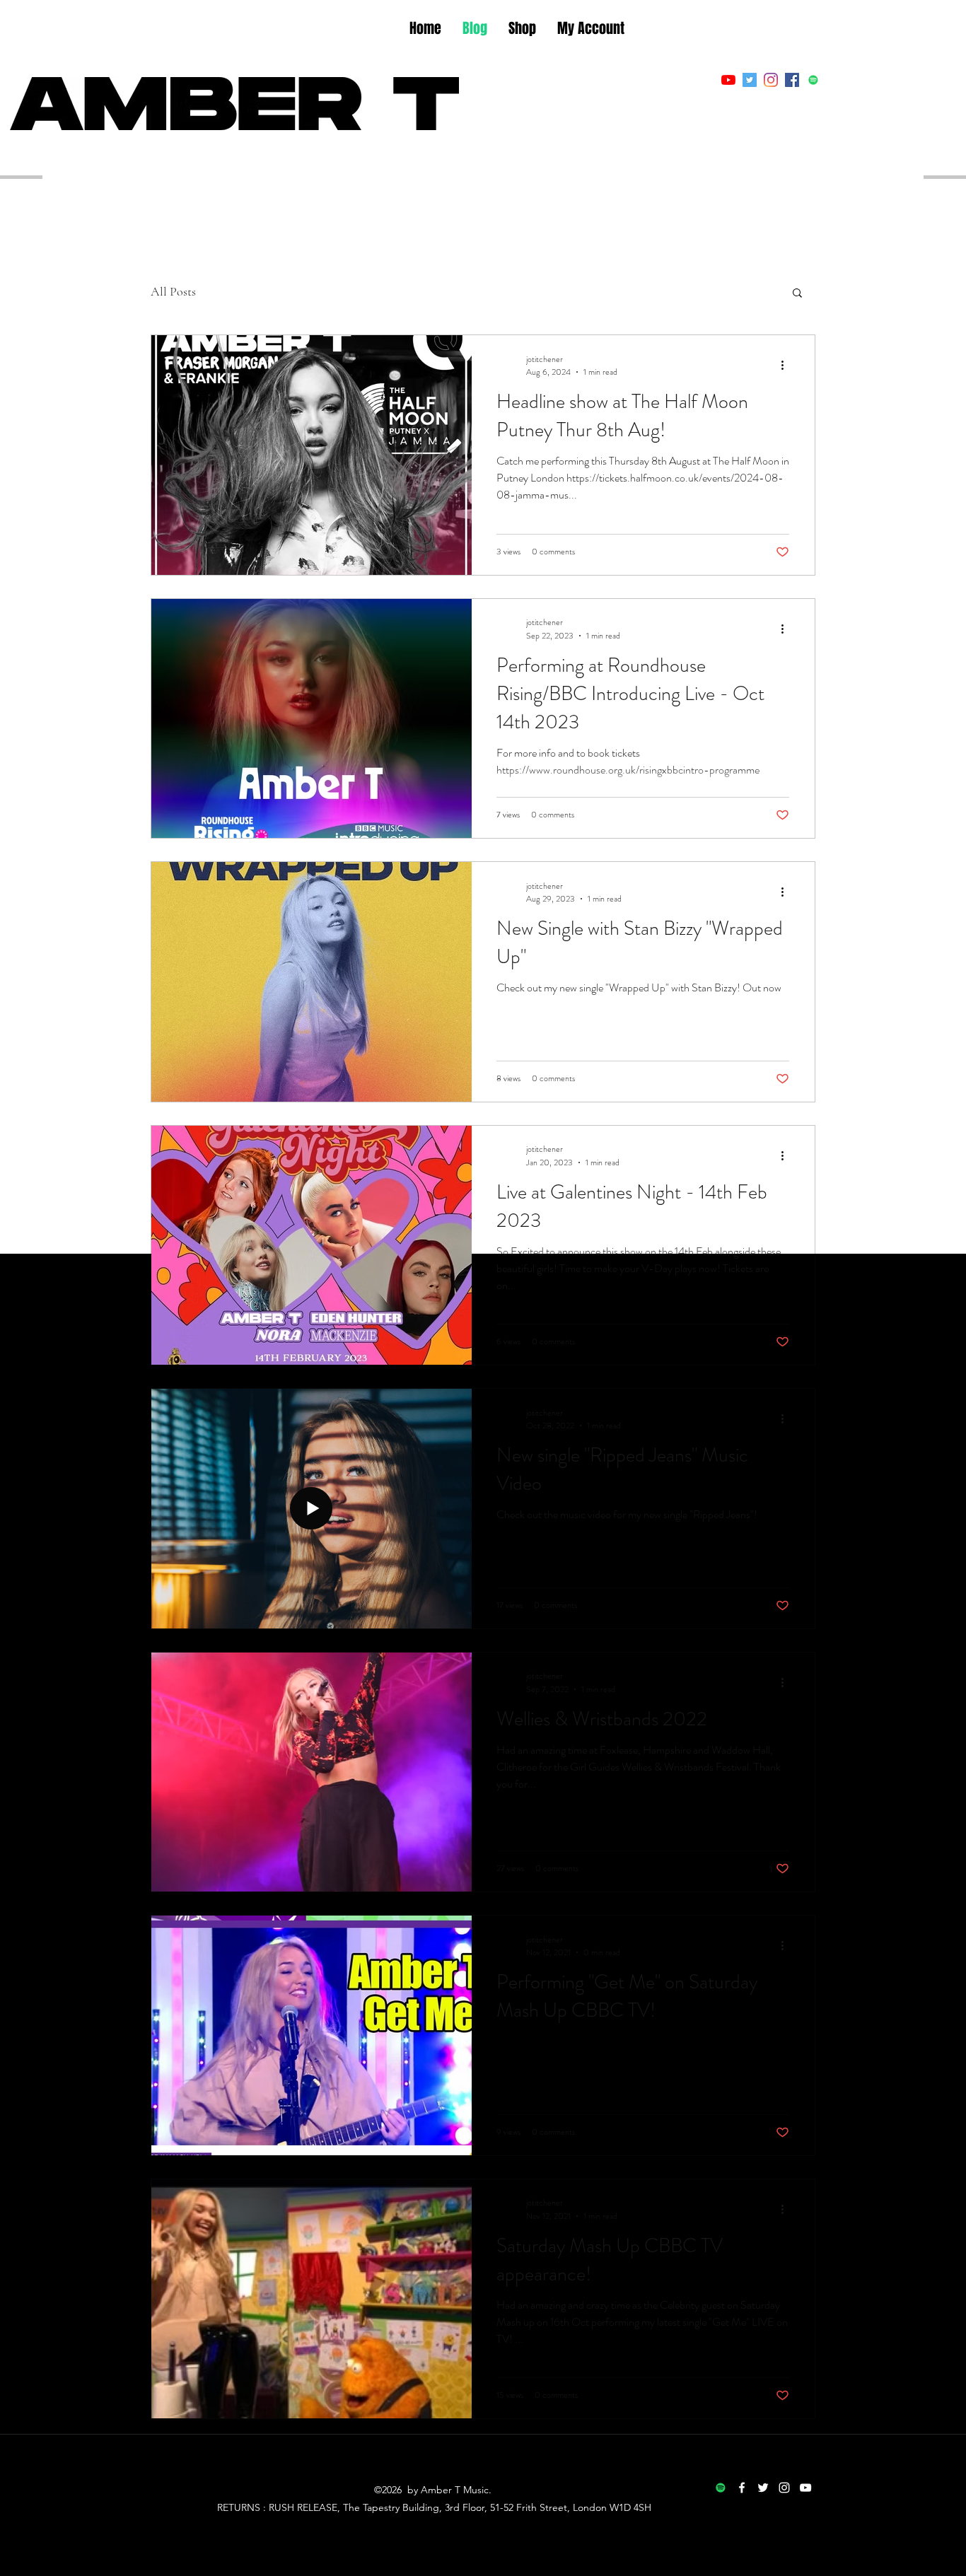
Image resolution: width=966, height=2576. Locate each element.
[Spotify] (813, 80)
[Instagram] (771, 80)
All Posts (173, 291)
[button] (797, 294)
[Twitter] (750, 80)
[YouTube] (728, 80)
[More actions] (787, 366)
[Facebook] (792, 80)
